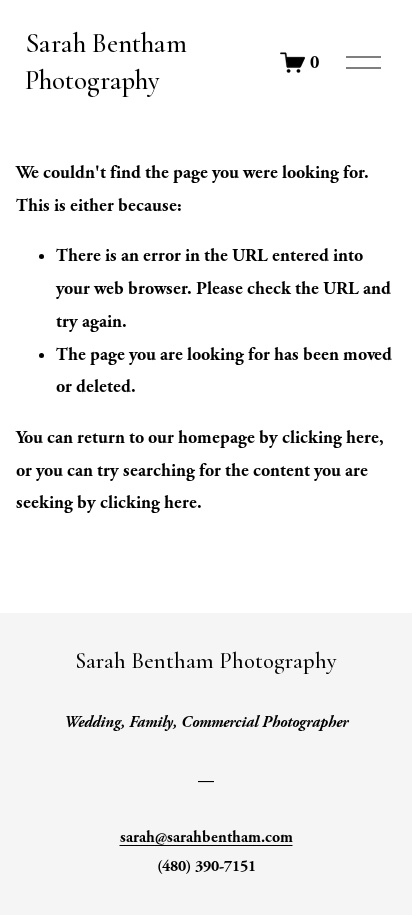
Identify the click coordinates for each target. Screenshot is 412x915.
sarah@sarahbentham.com (206, 837)
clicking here (330, 437)
